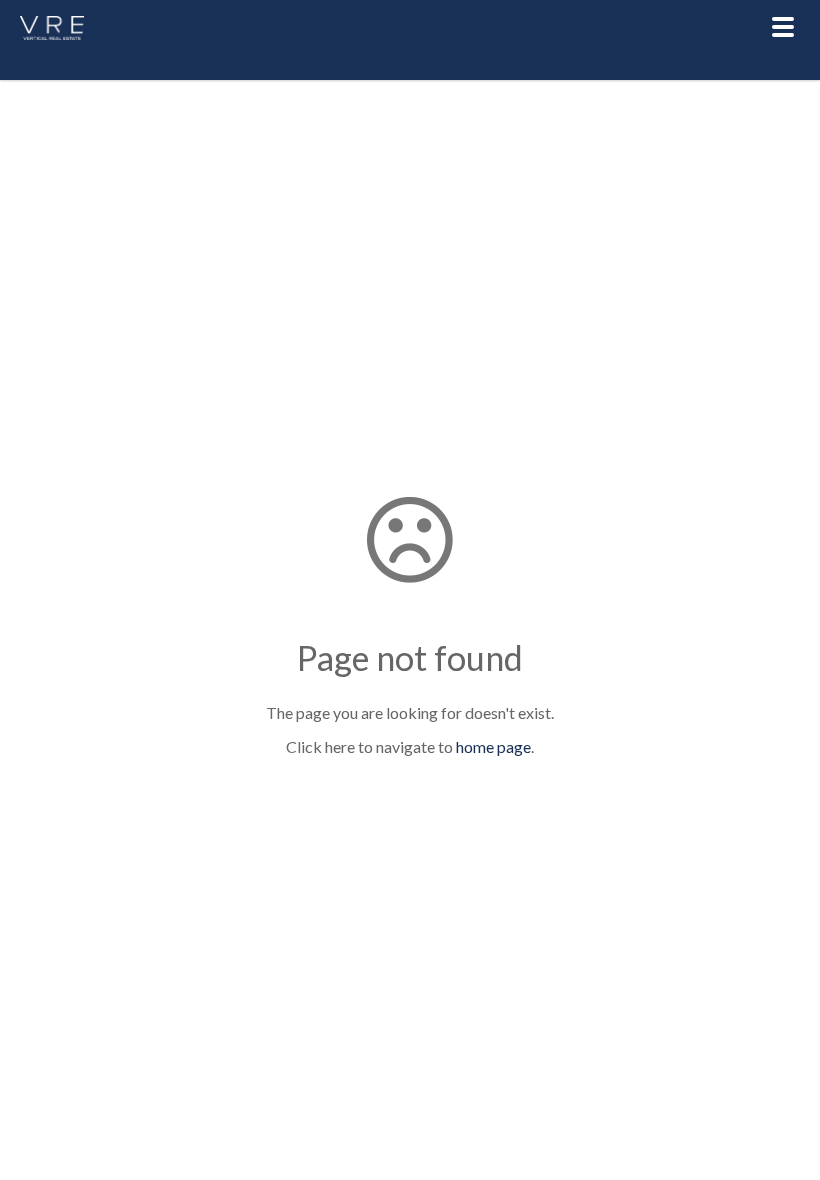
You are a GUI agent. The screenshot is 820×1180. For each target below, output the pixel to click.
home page (493, 746)
